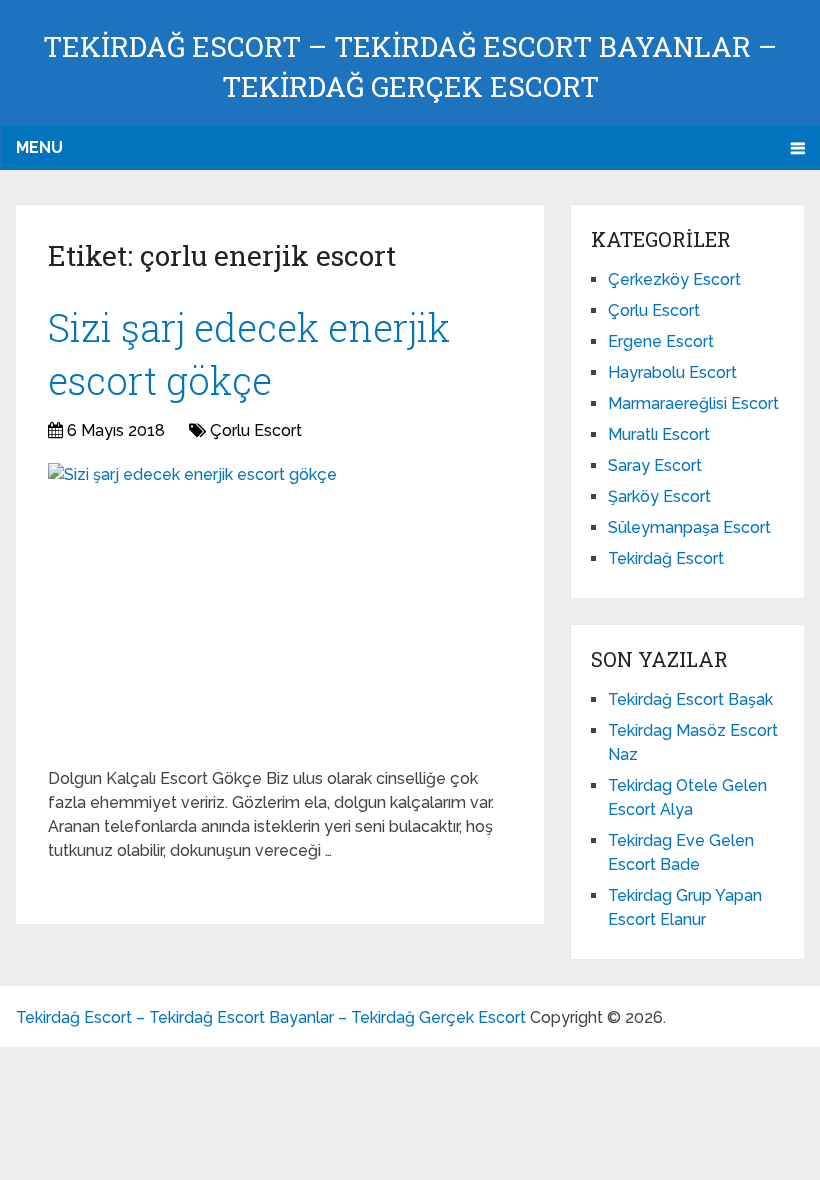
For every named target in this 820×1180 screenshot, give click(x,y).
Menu (39, 147)
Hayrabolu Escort (672, 372)
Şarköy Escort (659, 496)
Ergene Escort (661, 341)
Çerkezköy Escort (674, 279)
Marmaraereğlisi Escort (693, 403)
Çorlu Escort (256, 430)
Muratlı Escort (659, 434)
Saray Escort (655, 465)
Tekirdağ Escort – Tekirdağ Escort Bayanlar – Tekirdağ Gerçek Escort (271, 1017)
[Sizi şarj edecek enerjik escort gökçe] (192, 607)
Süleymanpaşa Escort (689, 527)
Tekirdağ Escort (666, 558)
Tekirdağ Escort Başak (690, 699)
